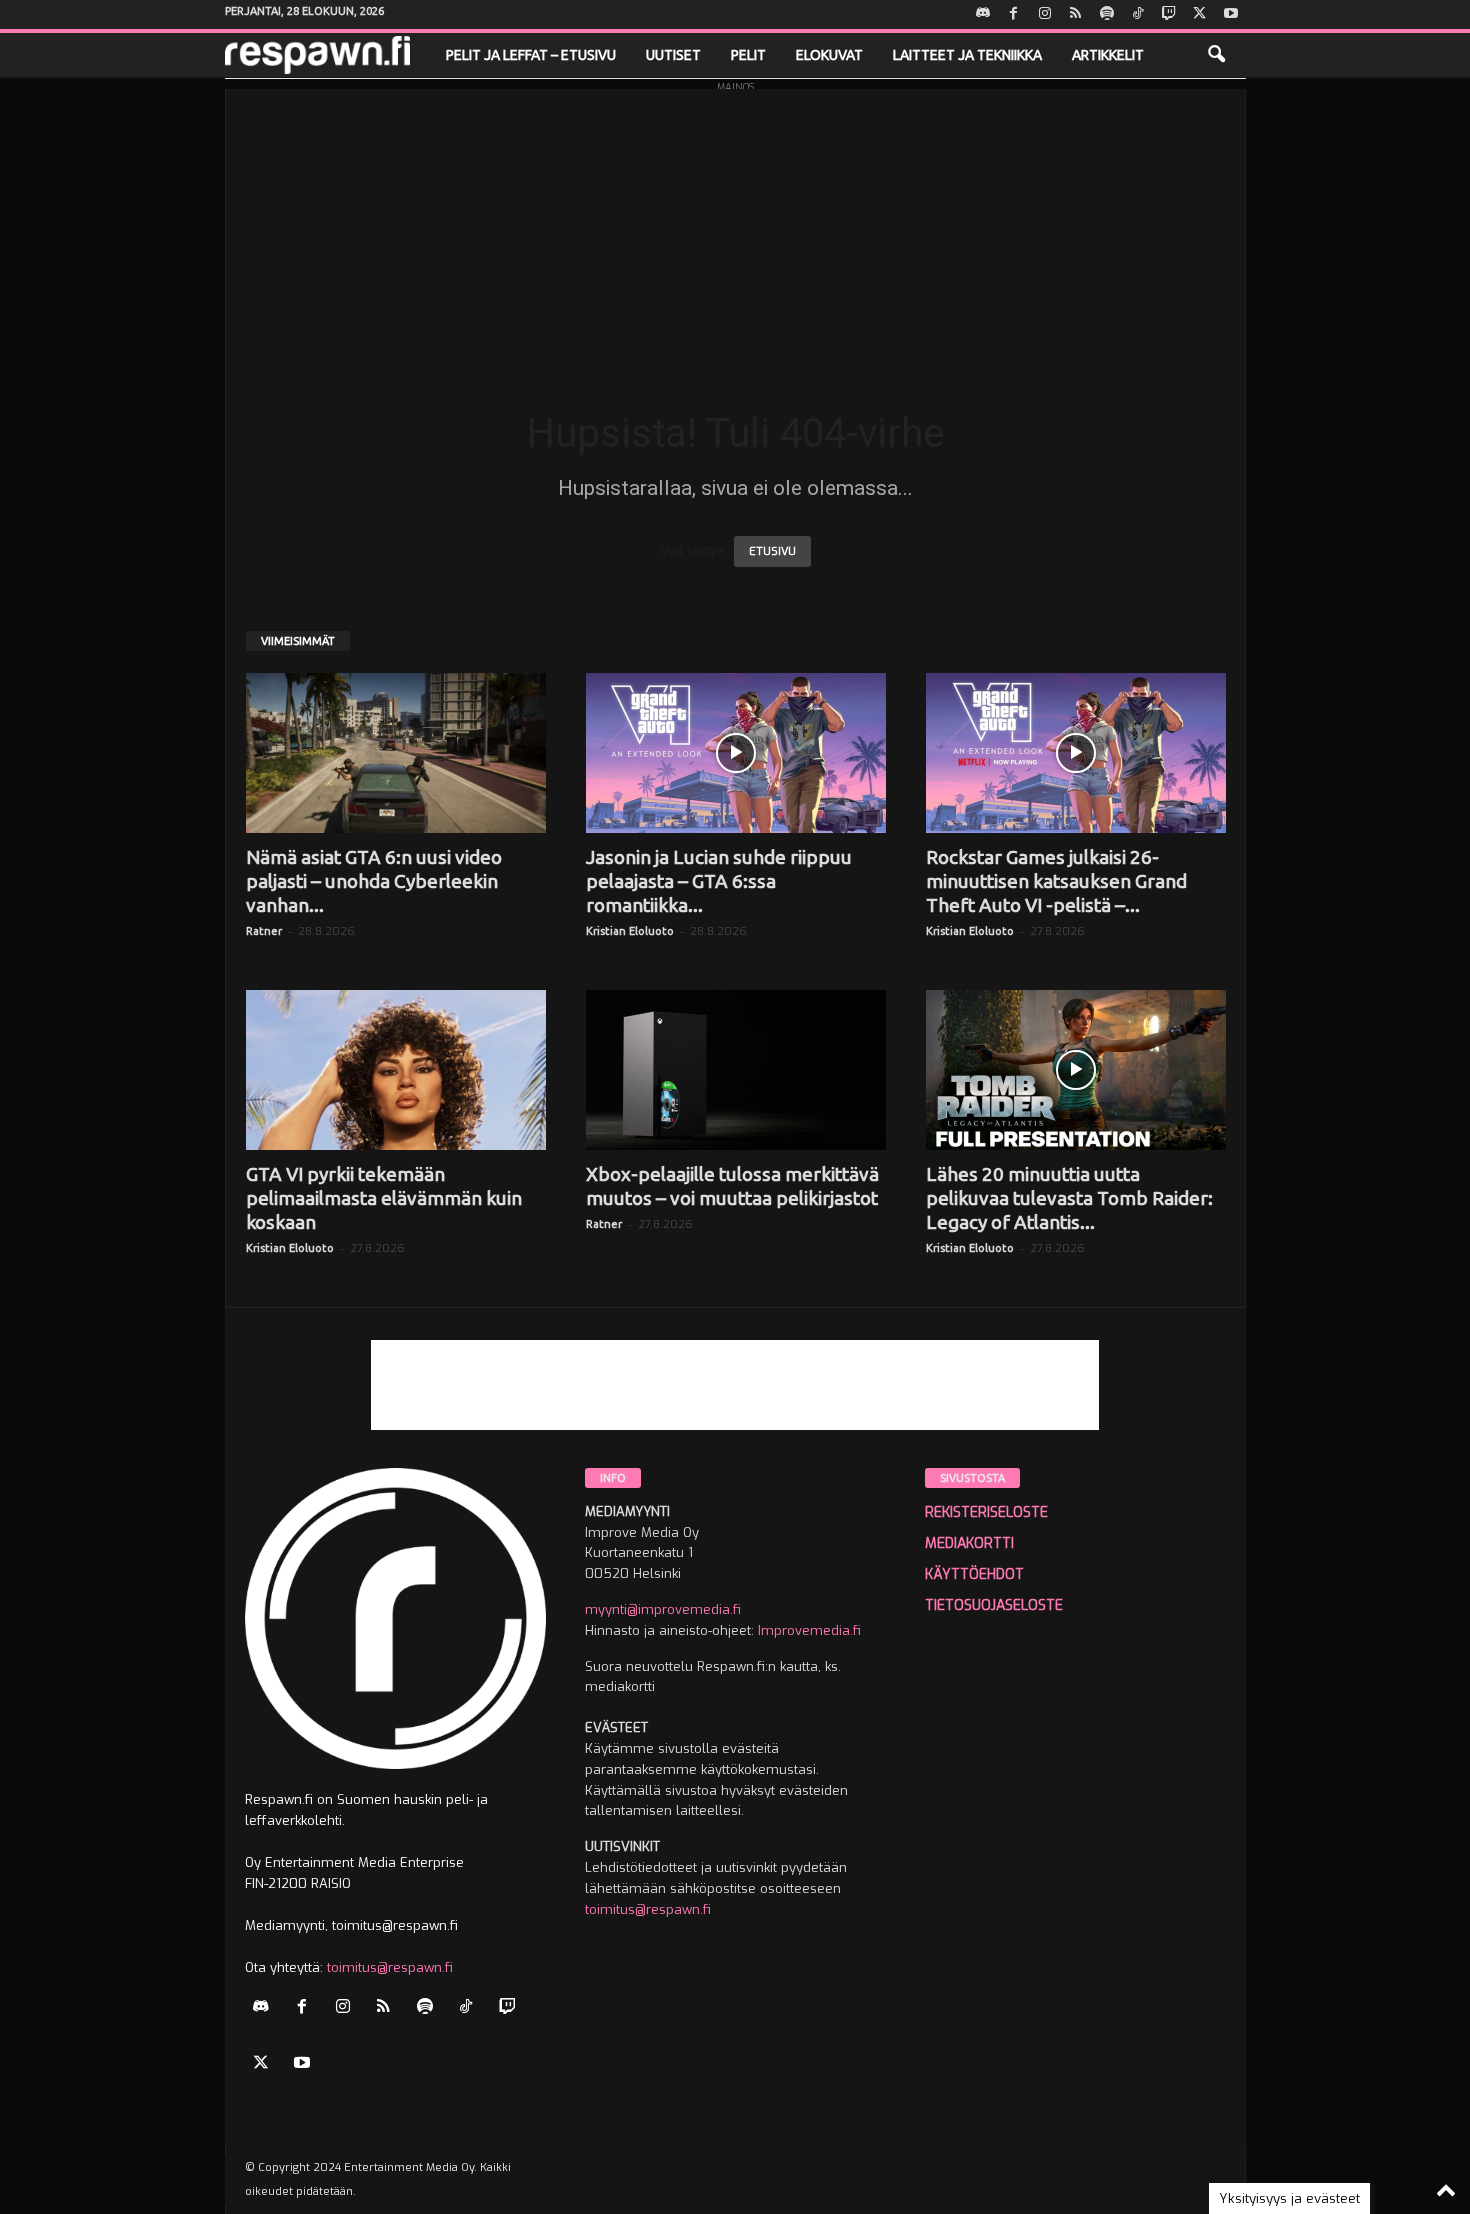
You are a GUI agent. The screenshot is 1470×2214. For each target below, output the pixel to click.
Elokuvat (829, 55)
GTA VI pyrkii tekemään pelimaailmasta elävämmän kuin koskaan (384, 1198)
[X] (1200, 14)
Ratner (264, 931)
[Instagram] (1045, 14)
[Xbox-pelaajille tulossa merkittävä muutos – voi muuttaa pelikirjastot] (736, 1070)
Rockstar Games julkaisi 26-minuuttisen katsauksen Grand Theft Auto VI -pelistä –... (1056, 881)
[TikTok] (1138, 14)
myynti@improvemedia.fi (663, 1609)
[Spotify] (1107, 14)
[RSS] (1076, 14)
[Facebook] (1014, 14)
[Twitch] (1169, 14)
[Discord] (983, 14)
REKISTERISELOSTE (986, 1512)
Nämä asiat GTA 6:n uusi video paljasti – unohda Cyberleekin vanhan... (374, 881)
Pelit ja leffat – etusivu (531, 55)
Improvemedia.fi (809, 1630)
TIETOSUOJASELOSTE (994, 1605)
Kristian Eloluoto (630, 931)
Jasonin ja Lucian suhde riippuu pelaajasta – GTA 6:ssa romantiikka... (719, 881)
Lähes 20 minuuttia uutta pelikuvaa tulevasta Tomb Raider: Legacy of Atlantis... (1069, 1198)
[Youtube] (1231, 14)
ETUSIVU (772, 551)
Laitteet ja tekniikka (967, 55)
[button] (1216, 55)
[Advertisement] (735, 229)
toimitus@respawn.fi (390, 1967)
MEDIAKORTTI (969, 1543)
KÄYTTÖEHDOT (974, 1574)
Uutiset (673, 55)
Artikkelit (1108, 55)
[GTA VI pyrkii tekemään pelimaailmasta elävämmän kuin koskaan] (396, 1070)
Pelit (748, 55)
